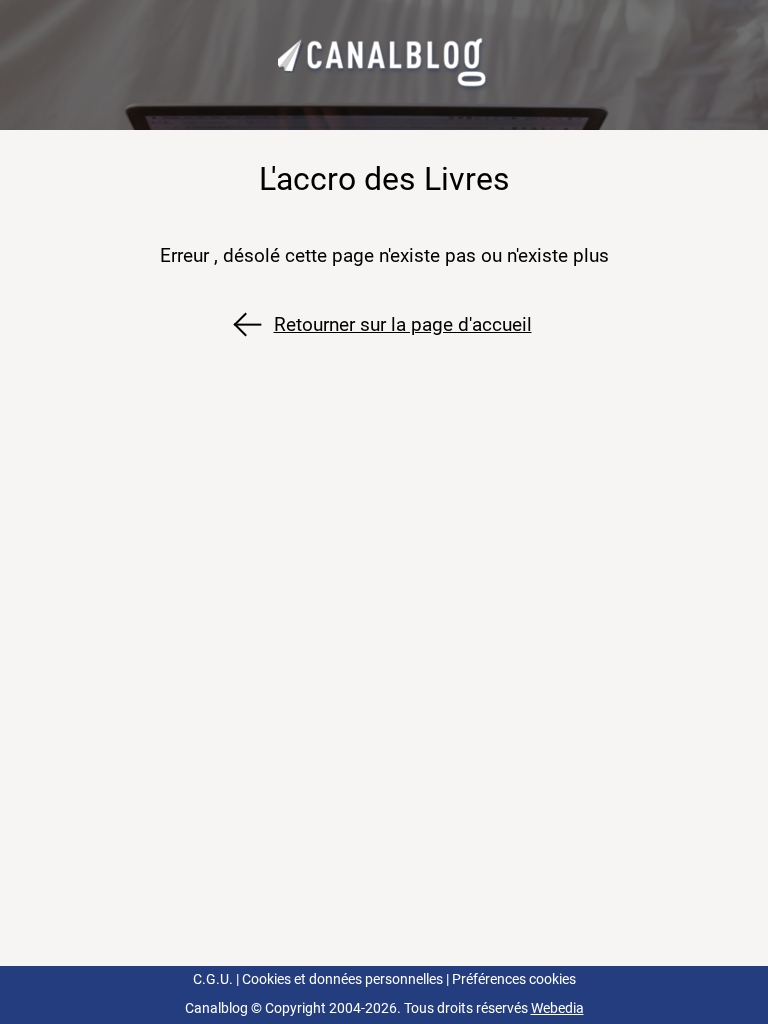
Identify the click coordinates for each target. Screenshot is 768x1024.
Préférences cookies (514, 979)
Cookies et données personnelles (342, 979)
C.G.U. (213, 979)
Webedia (557, 1008)
